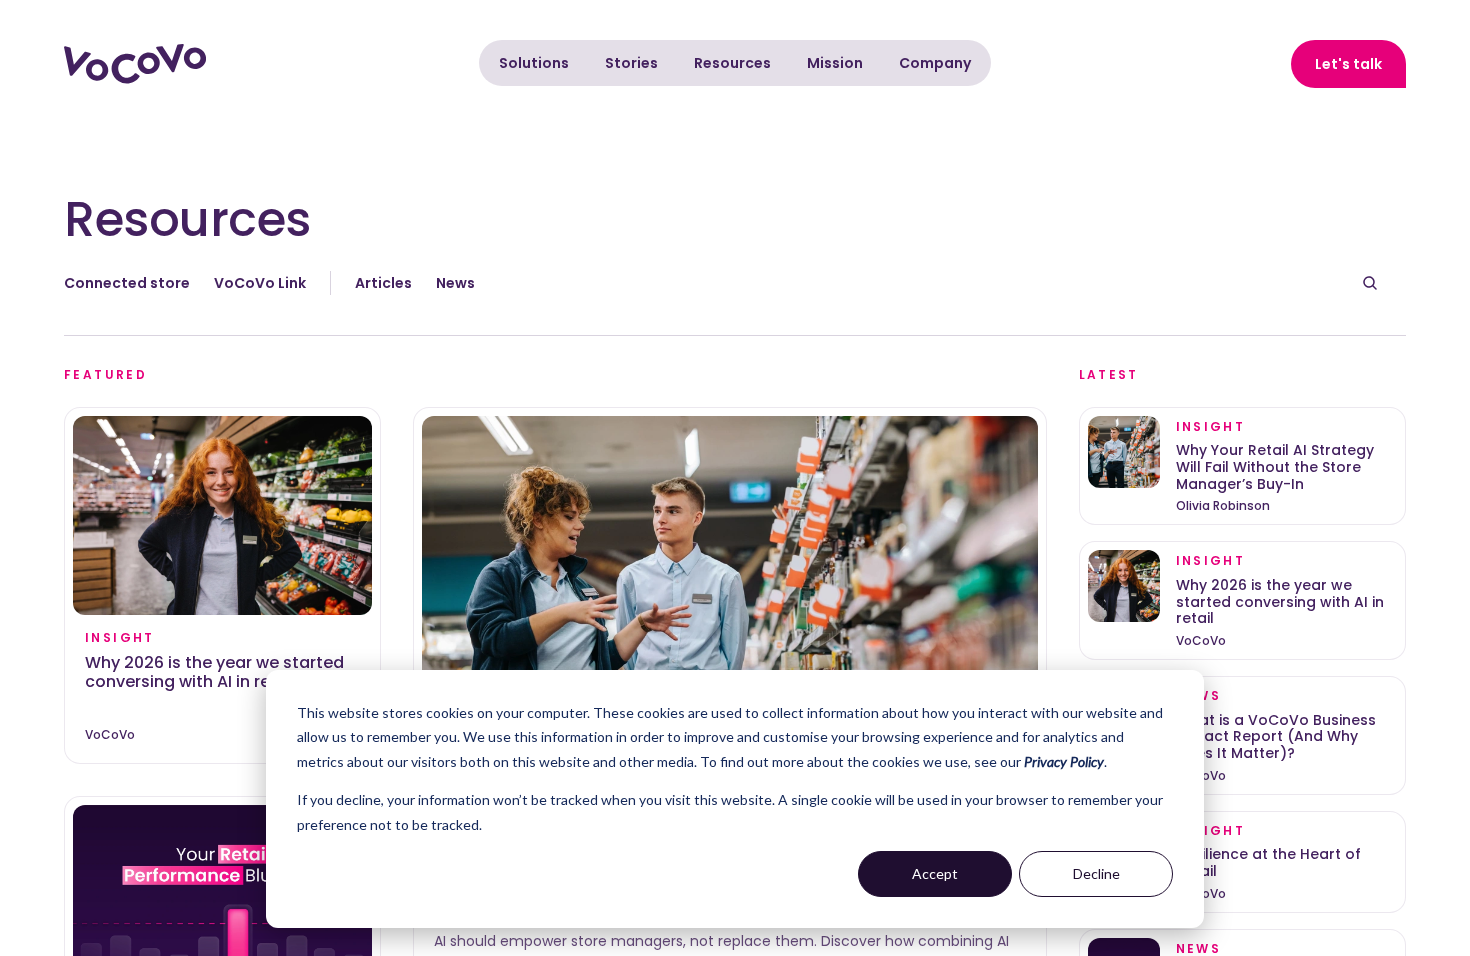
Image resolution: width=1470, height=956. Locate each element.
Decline (1096, 873)
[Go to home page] (135, 64)
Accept (935, 873)
